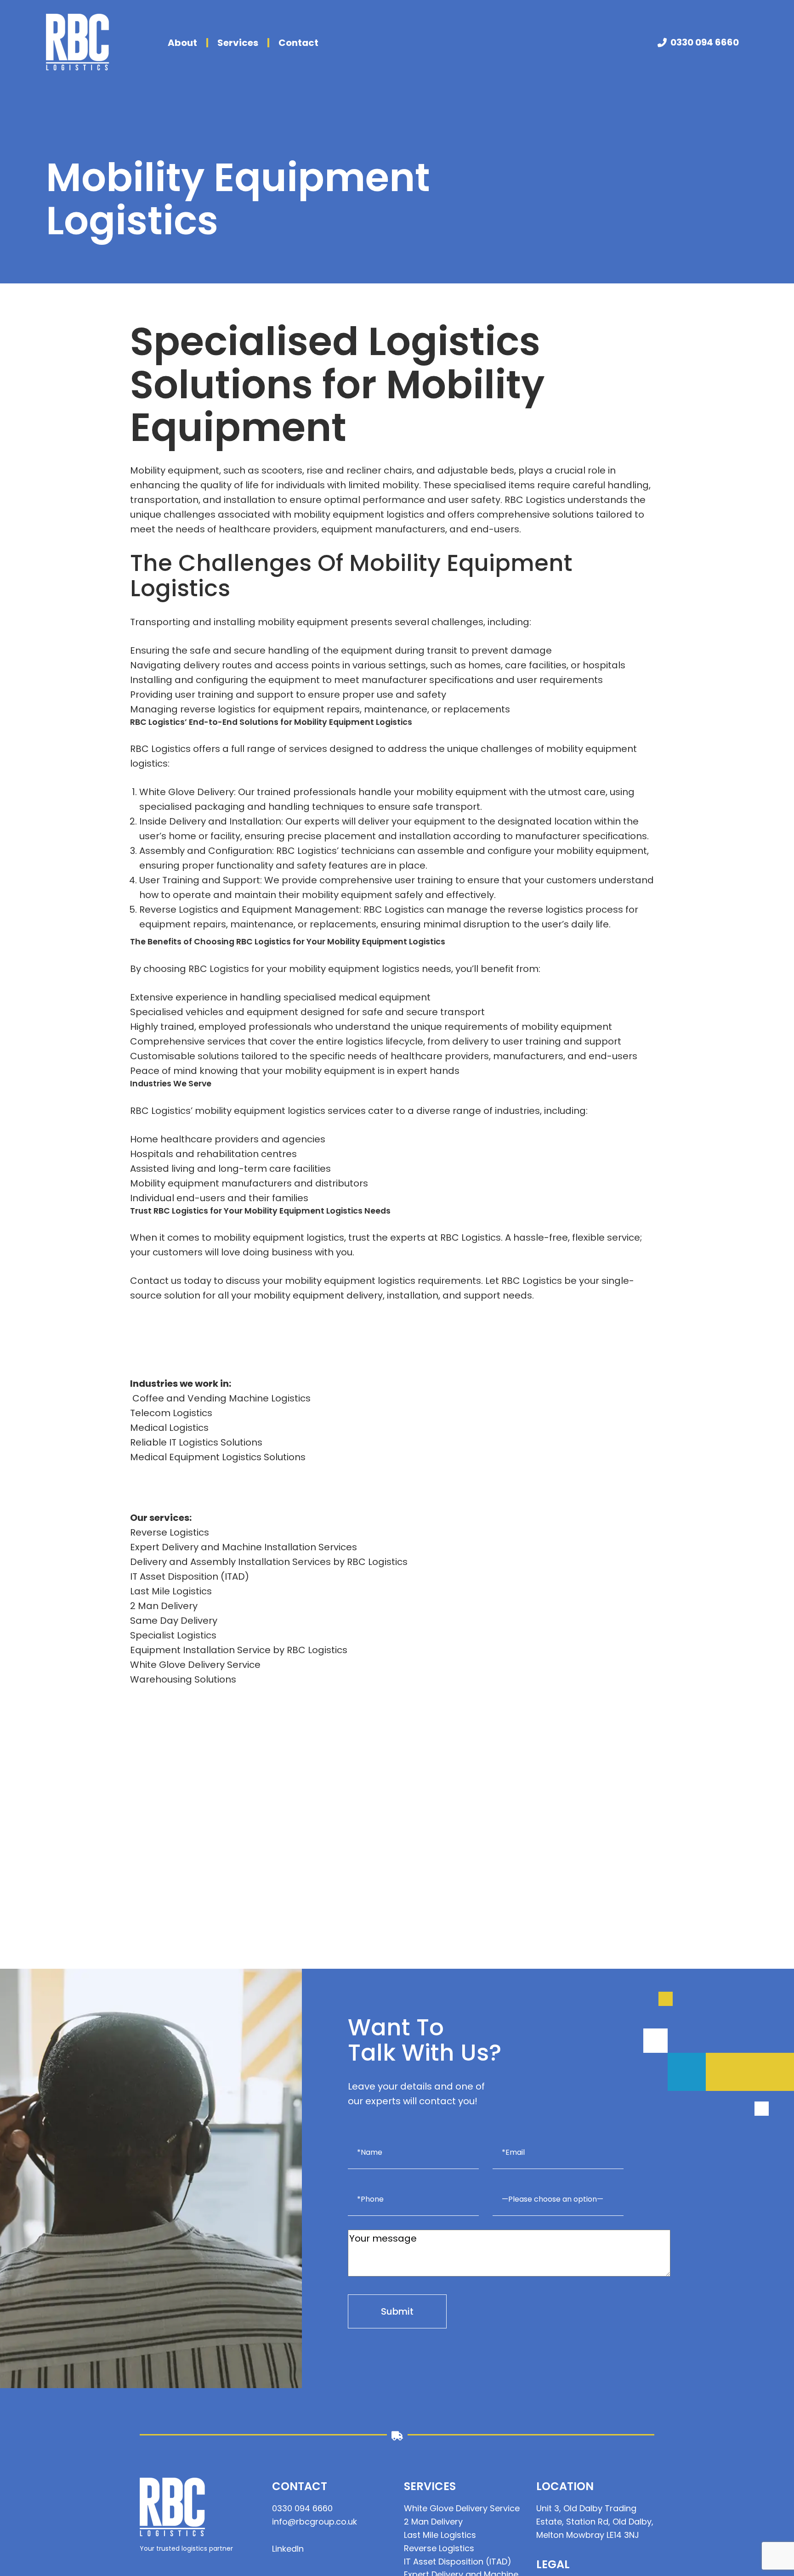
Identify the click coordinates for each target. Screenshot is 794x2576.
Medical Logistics (169, 1428)
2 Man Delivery (164, 1606)
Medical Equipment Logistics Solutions (218, 1457)
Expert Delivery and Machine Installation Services (244, 1547)
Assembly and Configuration (206, 851)
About (182, 43)
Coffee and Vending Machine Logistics (220, 1398)
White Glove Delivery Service (195, 1665)
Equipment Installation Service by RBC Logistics (239, 1650)
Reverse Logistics (179, 910)
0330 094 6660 (705, 42)
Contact (298, 43)
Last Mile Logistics (171, 1591)
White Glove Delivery (187, 792)
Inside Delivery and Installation (210, 821)
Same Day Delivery (174, 1621)
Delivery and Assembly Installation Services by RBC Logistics (269, 1562)
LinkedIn (288, 2549)
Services (238, 43)
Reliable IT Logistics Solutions (196, 1442)
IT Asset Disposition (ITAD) (190, 1576)
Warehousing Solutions (183, 1679)
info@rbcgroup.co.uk (315, 2522)
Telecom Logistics (171, 1413)
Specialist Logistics (173, 1635)
